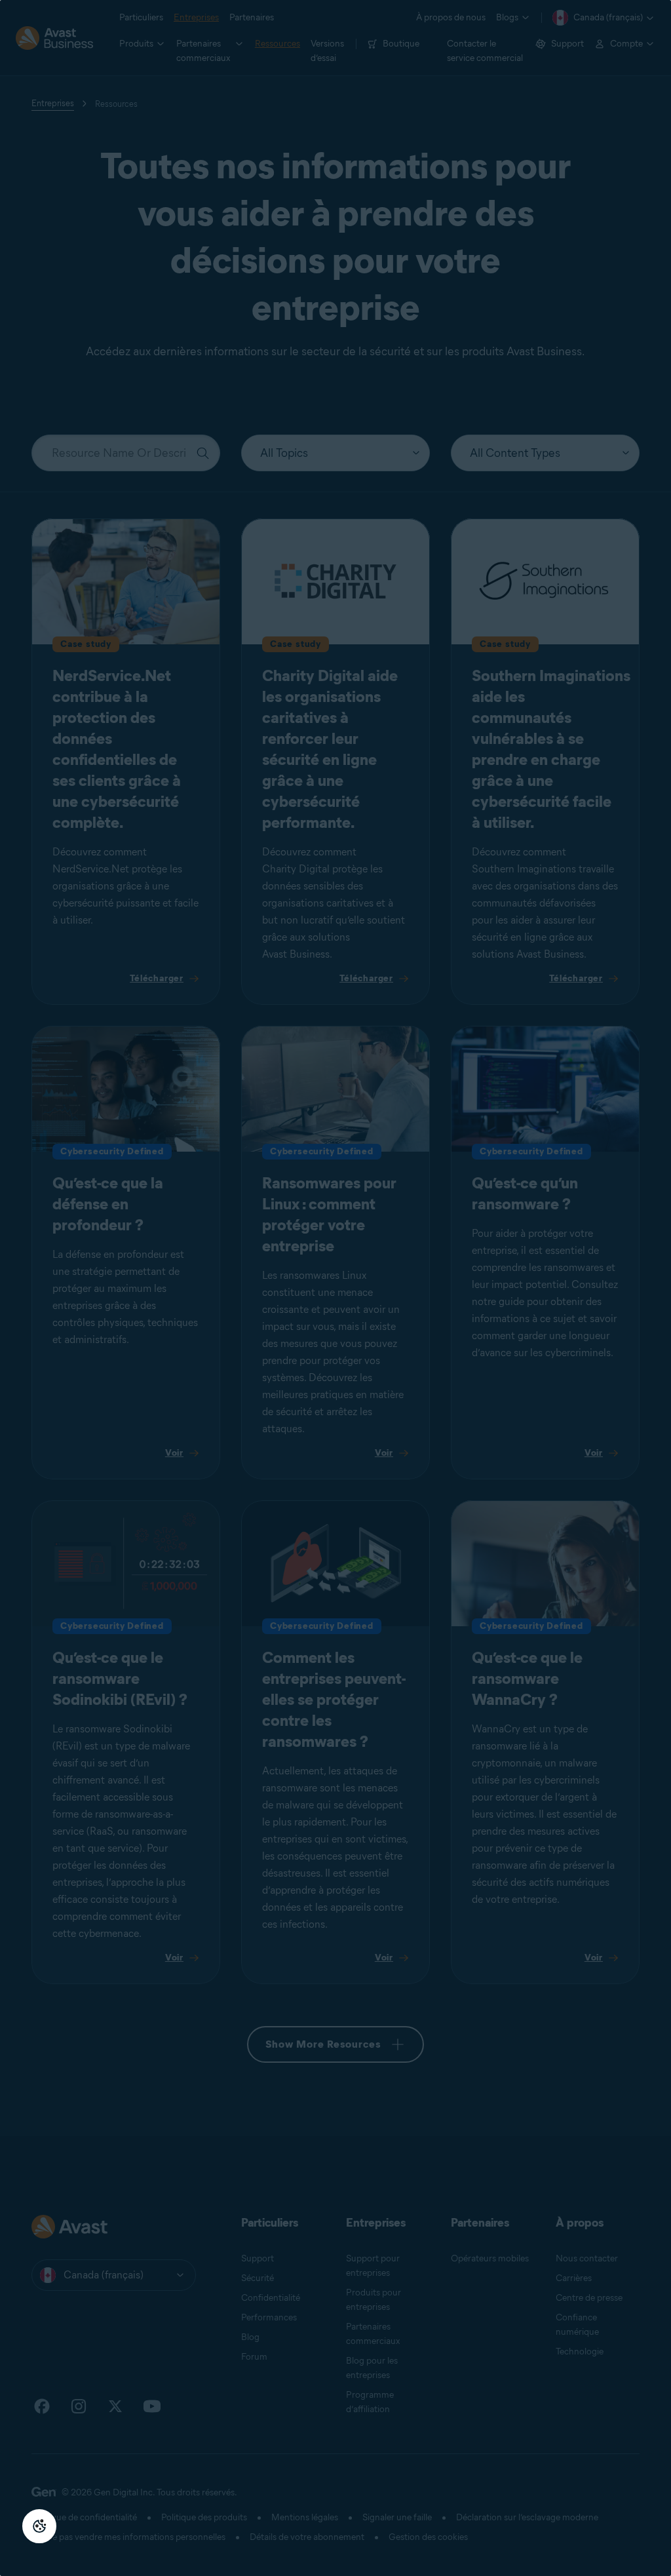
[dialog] (335, 1288)
